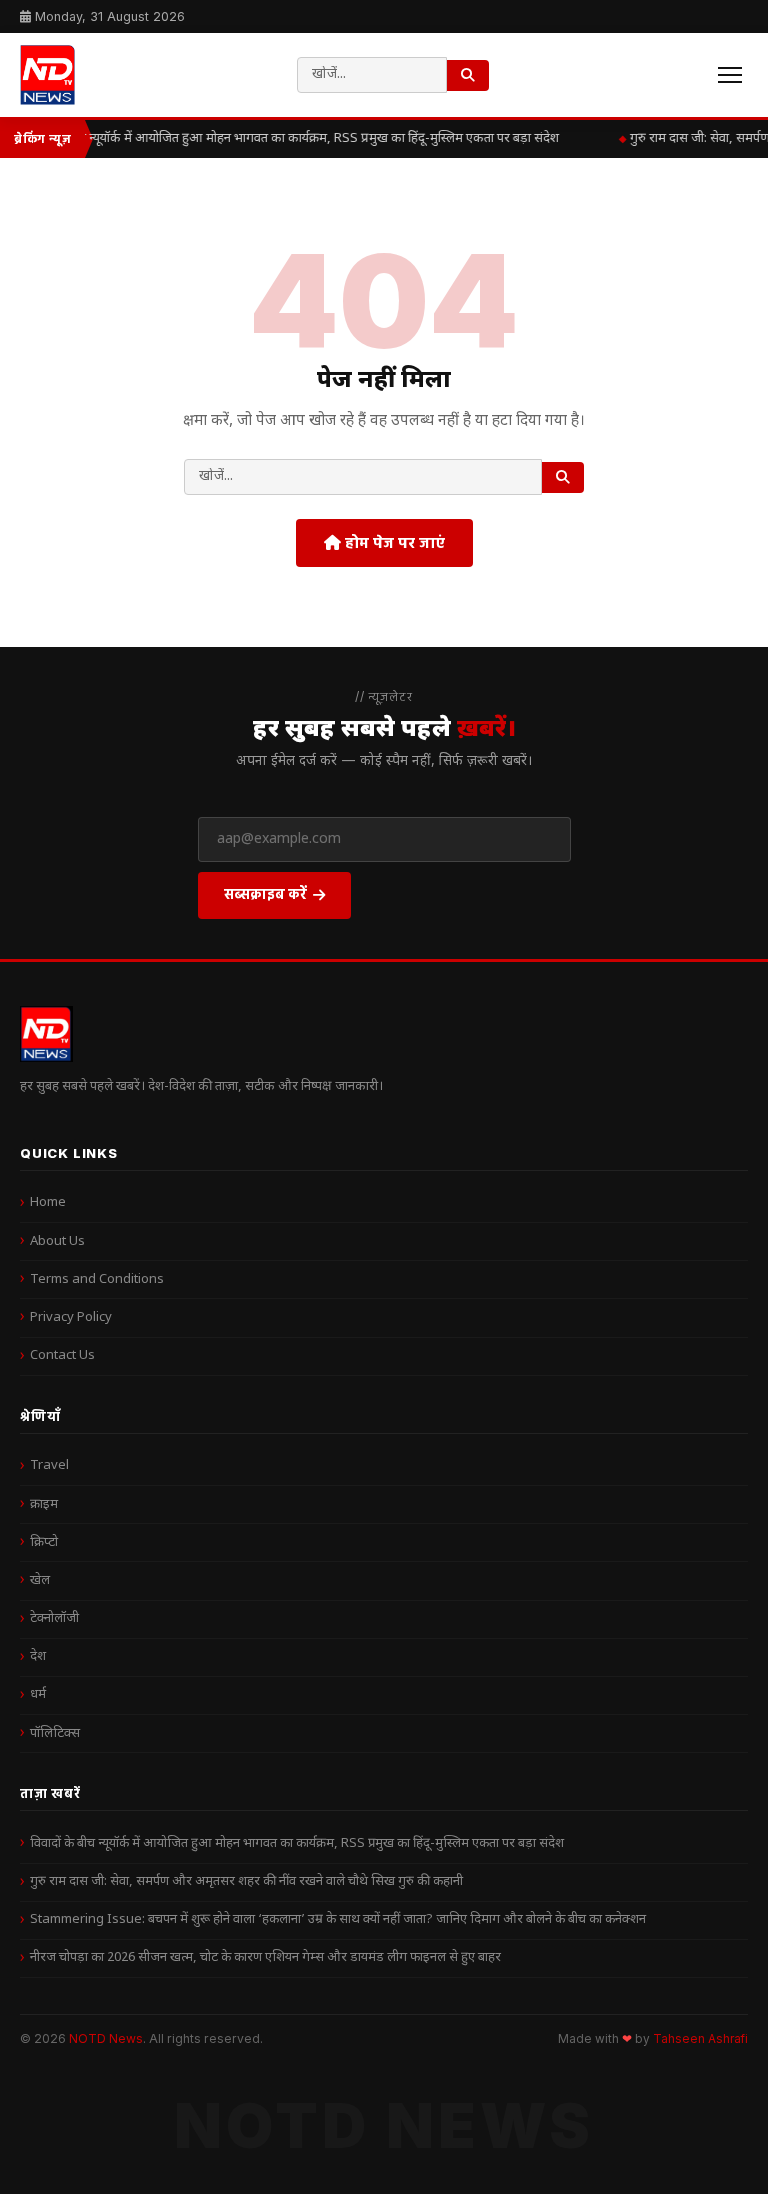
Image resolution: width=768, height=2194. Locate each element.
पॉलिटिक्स (55, 1733)
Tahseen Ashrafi (700, 2039)
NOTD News (106, 2038)
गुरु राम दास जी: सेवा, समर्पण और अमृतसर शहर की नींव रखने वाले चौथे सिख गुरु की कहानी (246, 1881)
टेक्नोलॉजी (54, 1618)
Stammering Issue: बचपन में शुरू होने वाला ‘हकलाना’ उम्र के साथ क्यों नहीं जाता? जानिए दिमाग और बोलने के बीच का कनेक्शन (338, 1919)
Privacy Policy (71, 1317)
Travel (49, 1465)
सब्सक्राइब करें (265, 893)
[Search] (468, 75)
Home (48, 1202)
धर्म (38, 1694)
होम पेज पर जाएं (393, 542)
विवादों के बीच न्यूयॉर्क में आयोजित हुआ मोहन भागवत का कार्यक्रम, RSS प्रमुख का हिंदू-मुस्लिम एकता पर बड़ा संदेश (287, 138)
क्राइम (44, 1504)
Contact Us (62, 1355)
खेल (40, 1580)
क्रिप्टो (44, 1542)
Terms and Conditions (97, 1279)
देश (38, 1656)
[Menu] (730, 75)
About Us (57, 1241)
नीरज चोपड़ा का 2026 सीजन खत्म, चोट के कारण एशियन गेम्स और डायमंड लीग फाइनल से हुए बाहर (265, 1957)
